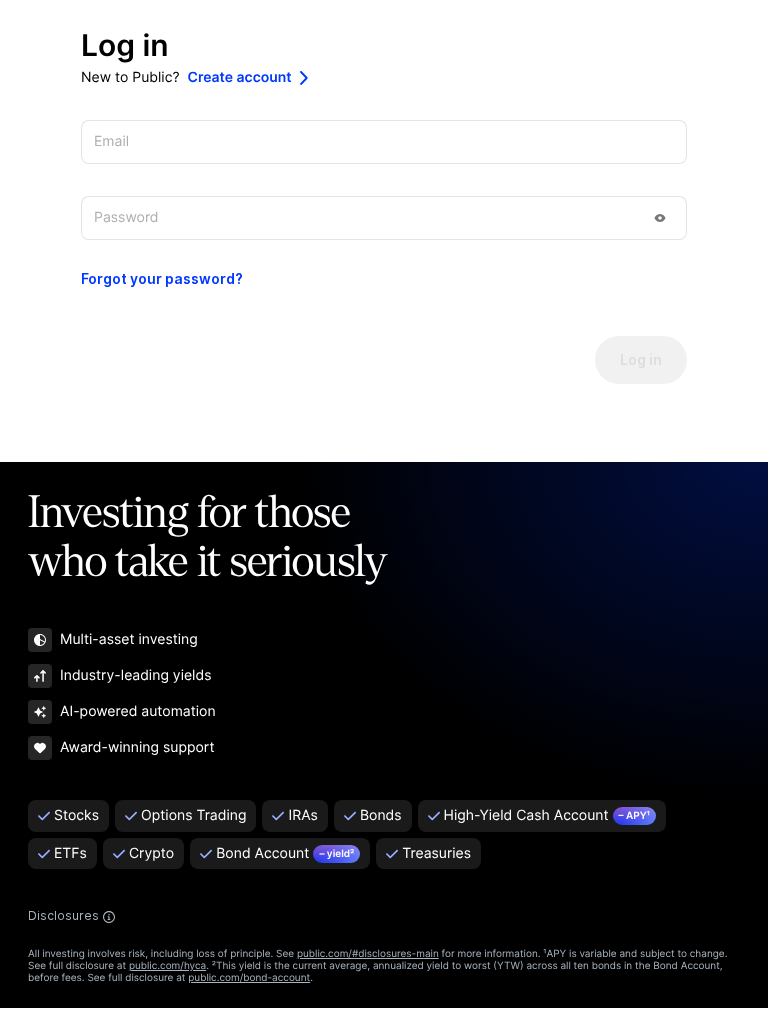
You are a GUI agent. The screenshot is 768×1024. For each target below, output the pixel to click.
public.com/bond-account (249, 978)
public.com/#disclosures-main (368, 954)
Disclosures (63, 916)
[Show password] (660, 218)
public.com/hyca (167, 966)
